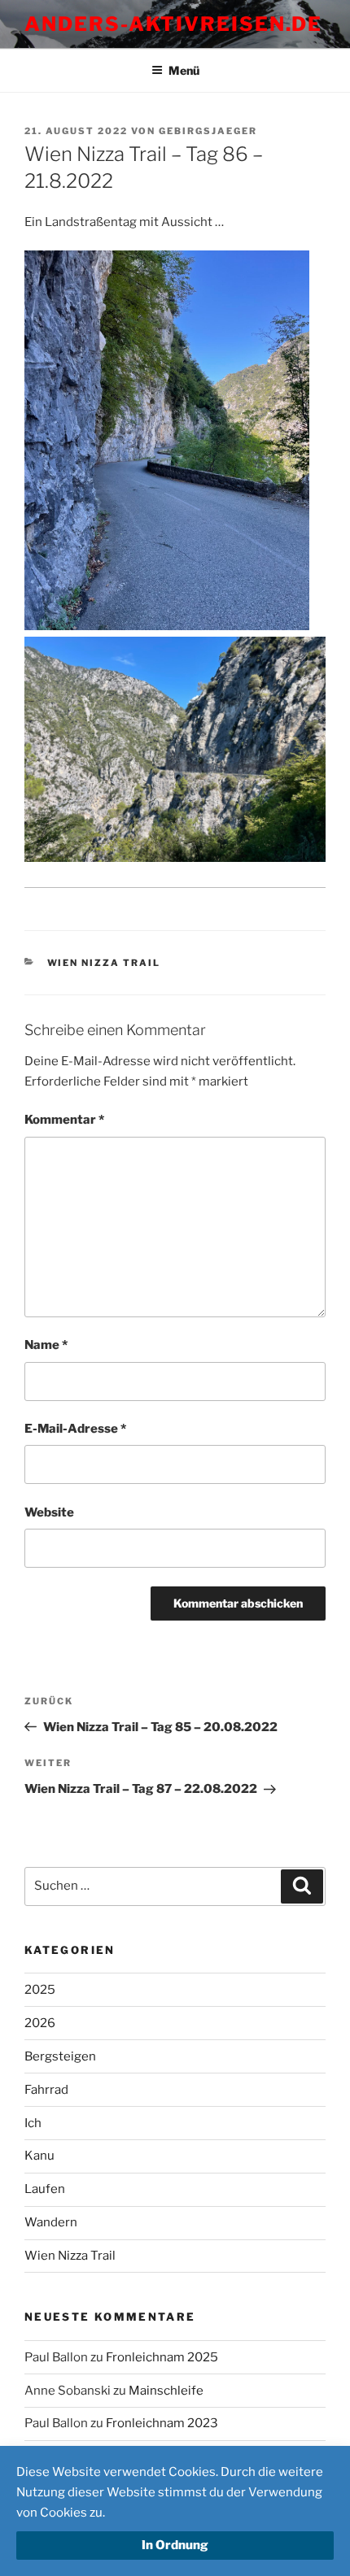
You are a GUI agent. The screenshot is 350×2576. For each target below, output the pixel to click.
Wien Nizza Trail (104, 963)
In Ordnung (175, 2545)
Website (49, 1512)
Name (46, 1345)
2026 (40, 2023)
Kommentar (64, 1120)
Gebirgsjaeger (208, 131)
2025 (40, 1990)
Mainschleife (166, 2391)
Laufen (45, 2189)
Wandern (51, 2222)
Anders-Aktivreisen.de (173, 24)
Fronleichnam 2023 (162, 2423)
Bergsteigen (60, 2056)
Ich (33, 2123)
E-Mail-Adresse (75, 1429)
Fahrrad (46, 2090)
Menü (184, 70)
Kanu (39, 2156)
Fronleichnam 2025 (162, 2357)
